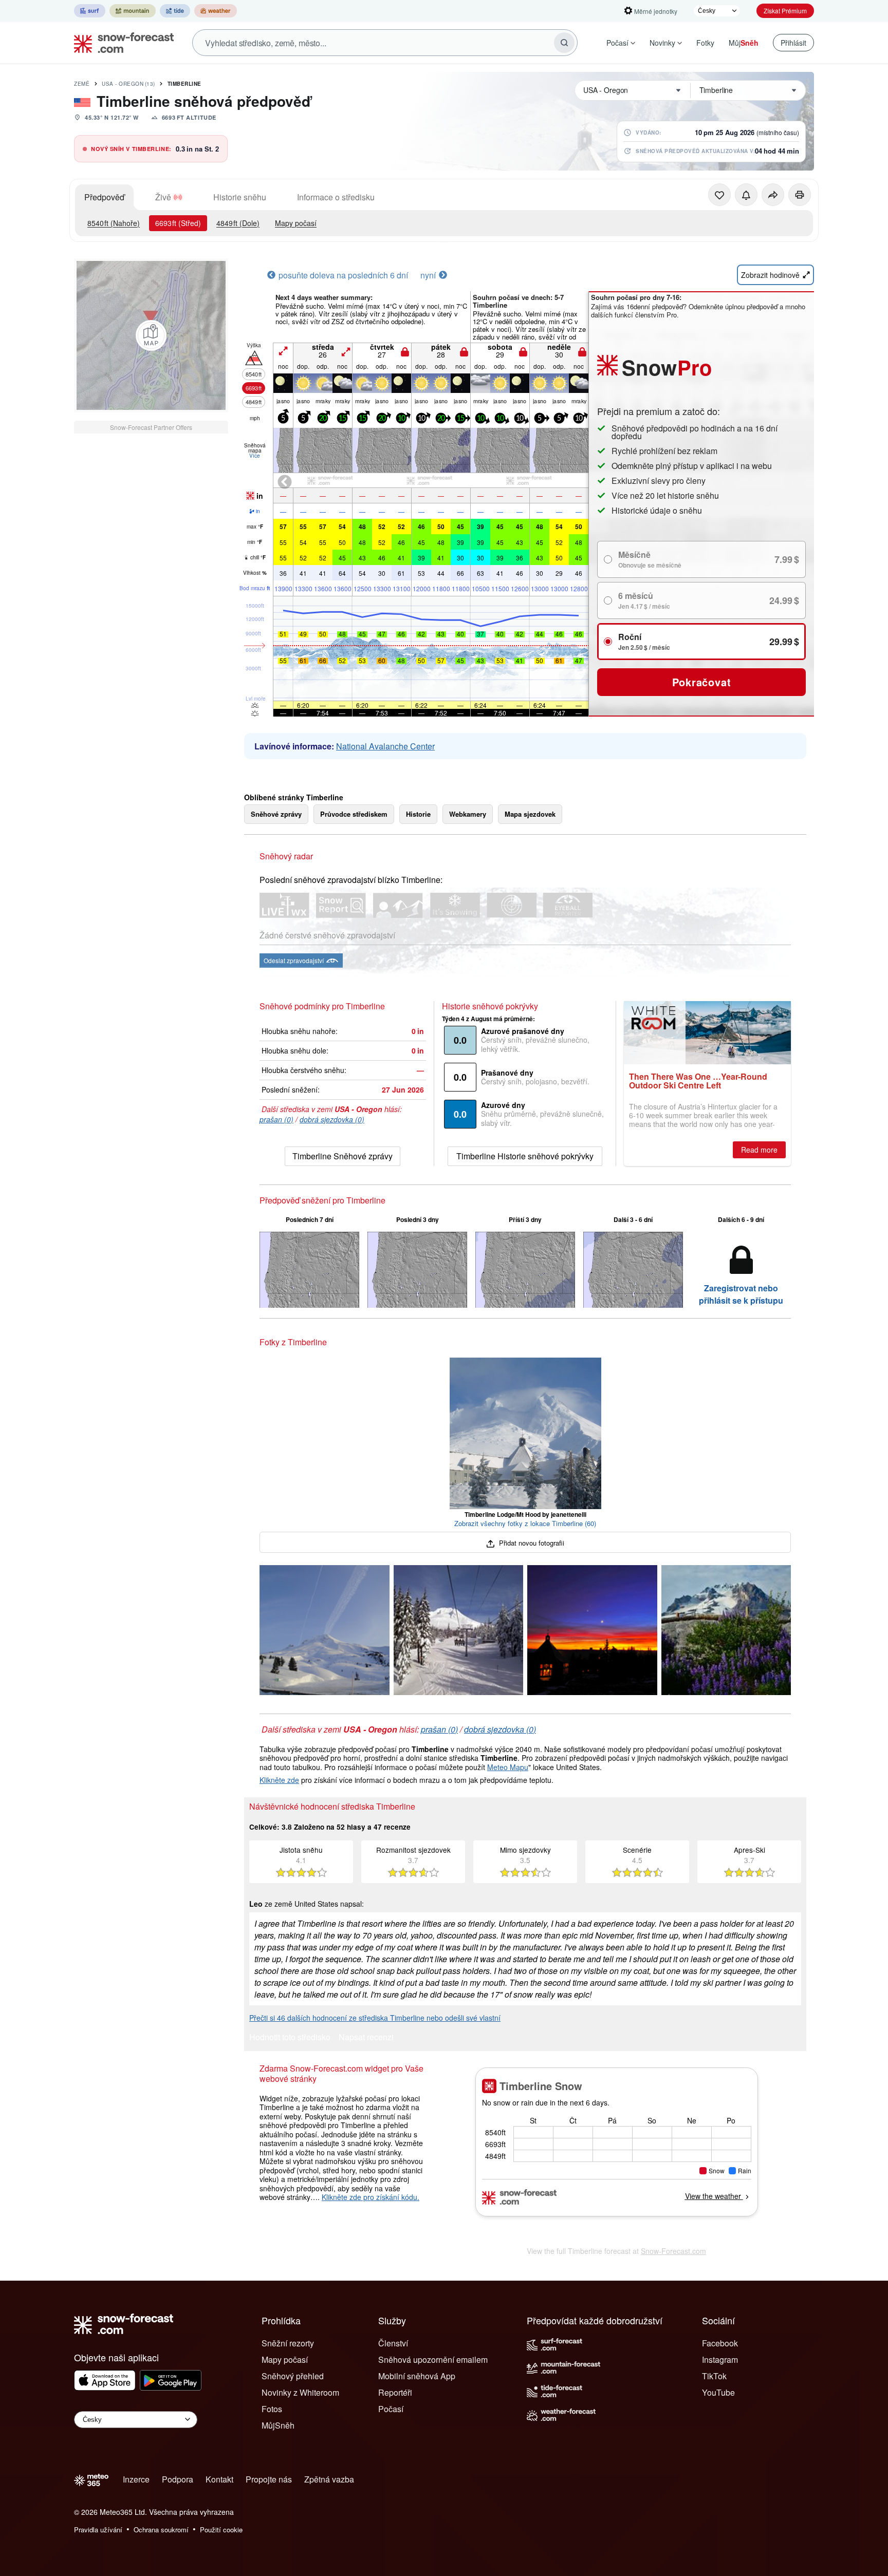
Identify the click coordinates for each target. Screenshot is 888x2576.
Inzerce (136, 2479)
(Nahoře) (114, 223)
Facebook (720, 2343)
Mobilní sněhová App (417, 2376)
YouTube (718, 2392)
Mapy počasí (296, 223)
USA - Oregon (128, 84)
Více (255, 456)
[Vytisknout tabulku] (800, 195)
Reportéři (395, 2392)
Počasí (617, 43)
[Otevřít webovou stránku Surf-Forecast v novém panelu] (90, 11)
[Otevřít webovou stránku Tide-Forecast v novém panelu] (175, 11)
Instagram (720, 2359)
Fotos (272, 2409)
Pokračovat (702, 682)
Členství (393, 2343)
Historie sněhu (240, 197)
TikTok (714, 2376)
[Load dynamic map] (151, 335)
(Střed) (178, 223)
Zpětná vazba (329, 2479)
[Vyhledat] (564, 43)
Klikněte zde (279, 1780)
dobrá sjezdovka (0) (332, 1119)
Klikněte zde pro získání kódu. (371, 2197)
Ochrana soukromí (161, 2530)
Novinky (662, 43)
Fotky (705, 43)
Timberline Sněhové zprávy (343, 1156)
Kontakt (219, 2479)
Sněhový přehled (293, 2376)
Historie (418, 814)
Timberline (184, 84)
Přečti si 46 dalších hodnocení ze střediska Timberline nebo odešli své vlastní (375, 2018)
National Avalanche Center (385, 746)
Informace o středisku (336, 197)
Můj (744, 43)
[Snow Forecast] (121, 43)
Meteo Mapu (508, 1767)
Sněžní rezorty (288, 2343)
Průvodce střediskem (354, 814)
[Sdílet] (773, 195)
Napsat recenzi (366, 2038)
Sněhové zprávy (276, 814)
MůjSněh (278, 2425)
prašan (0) (276, 1119)
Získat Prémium (785, 11)
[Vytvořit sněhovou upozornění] (746, 195)
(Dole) (238, 223)
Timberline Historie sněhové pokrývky (525, 1156)
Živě (163, 197)
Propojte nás (269, 2479)
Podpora (178, 2479)
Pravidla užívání (98, 2530)
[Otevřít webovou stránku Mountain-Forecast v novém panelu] (133, 11)
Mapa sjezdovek (530, 814)
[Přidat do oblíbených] (719, 195)
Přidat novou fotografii (531, 1543)
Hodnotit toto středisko (290, 2038)
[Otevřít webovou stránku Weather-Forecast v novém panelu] (216, 11)
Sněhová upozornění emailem (433, 2359)
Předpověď (104, 197)
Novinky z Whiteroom (300, 2392)
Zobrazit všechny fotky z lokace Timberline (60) (525, 1523)
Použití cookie (221, 2530)
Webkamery (468, 814)
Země (82, 84)
